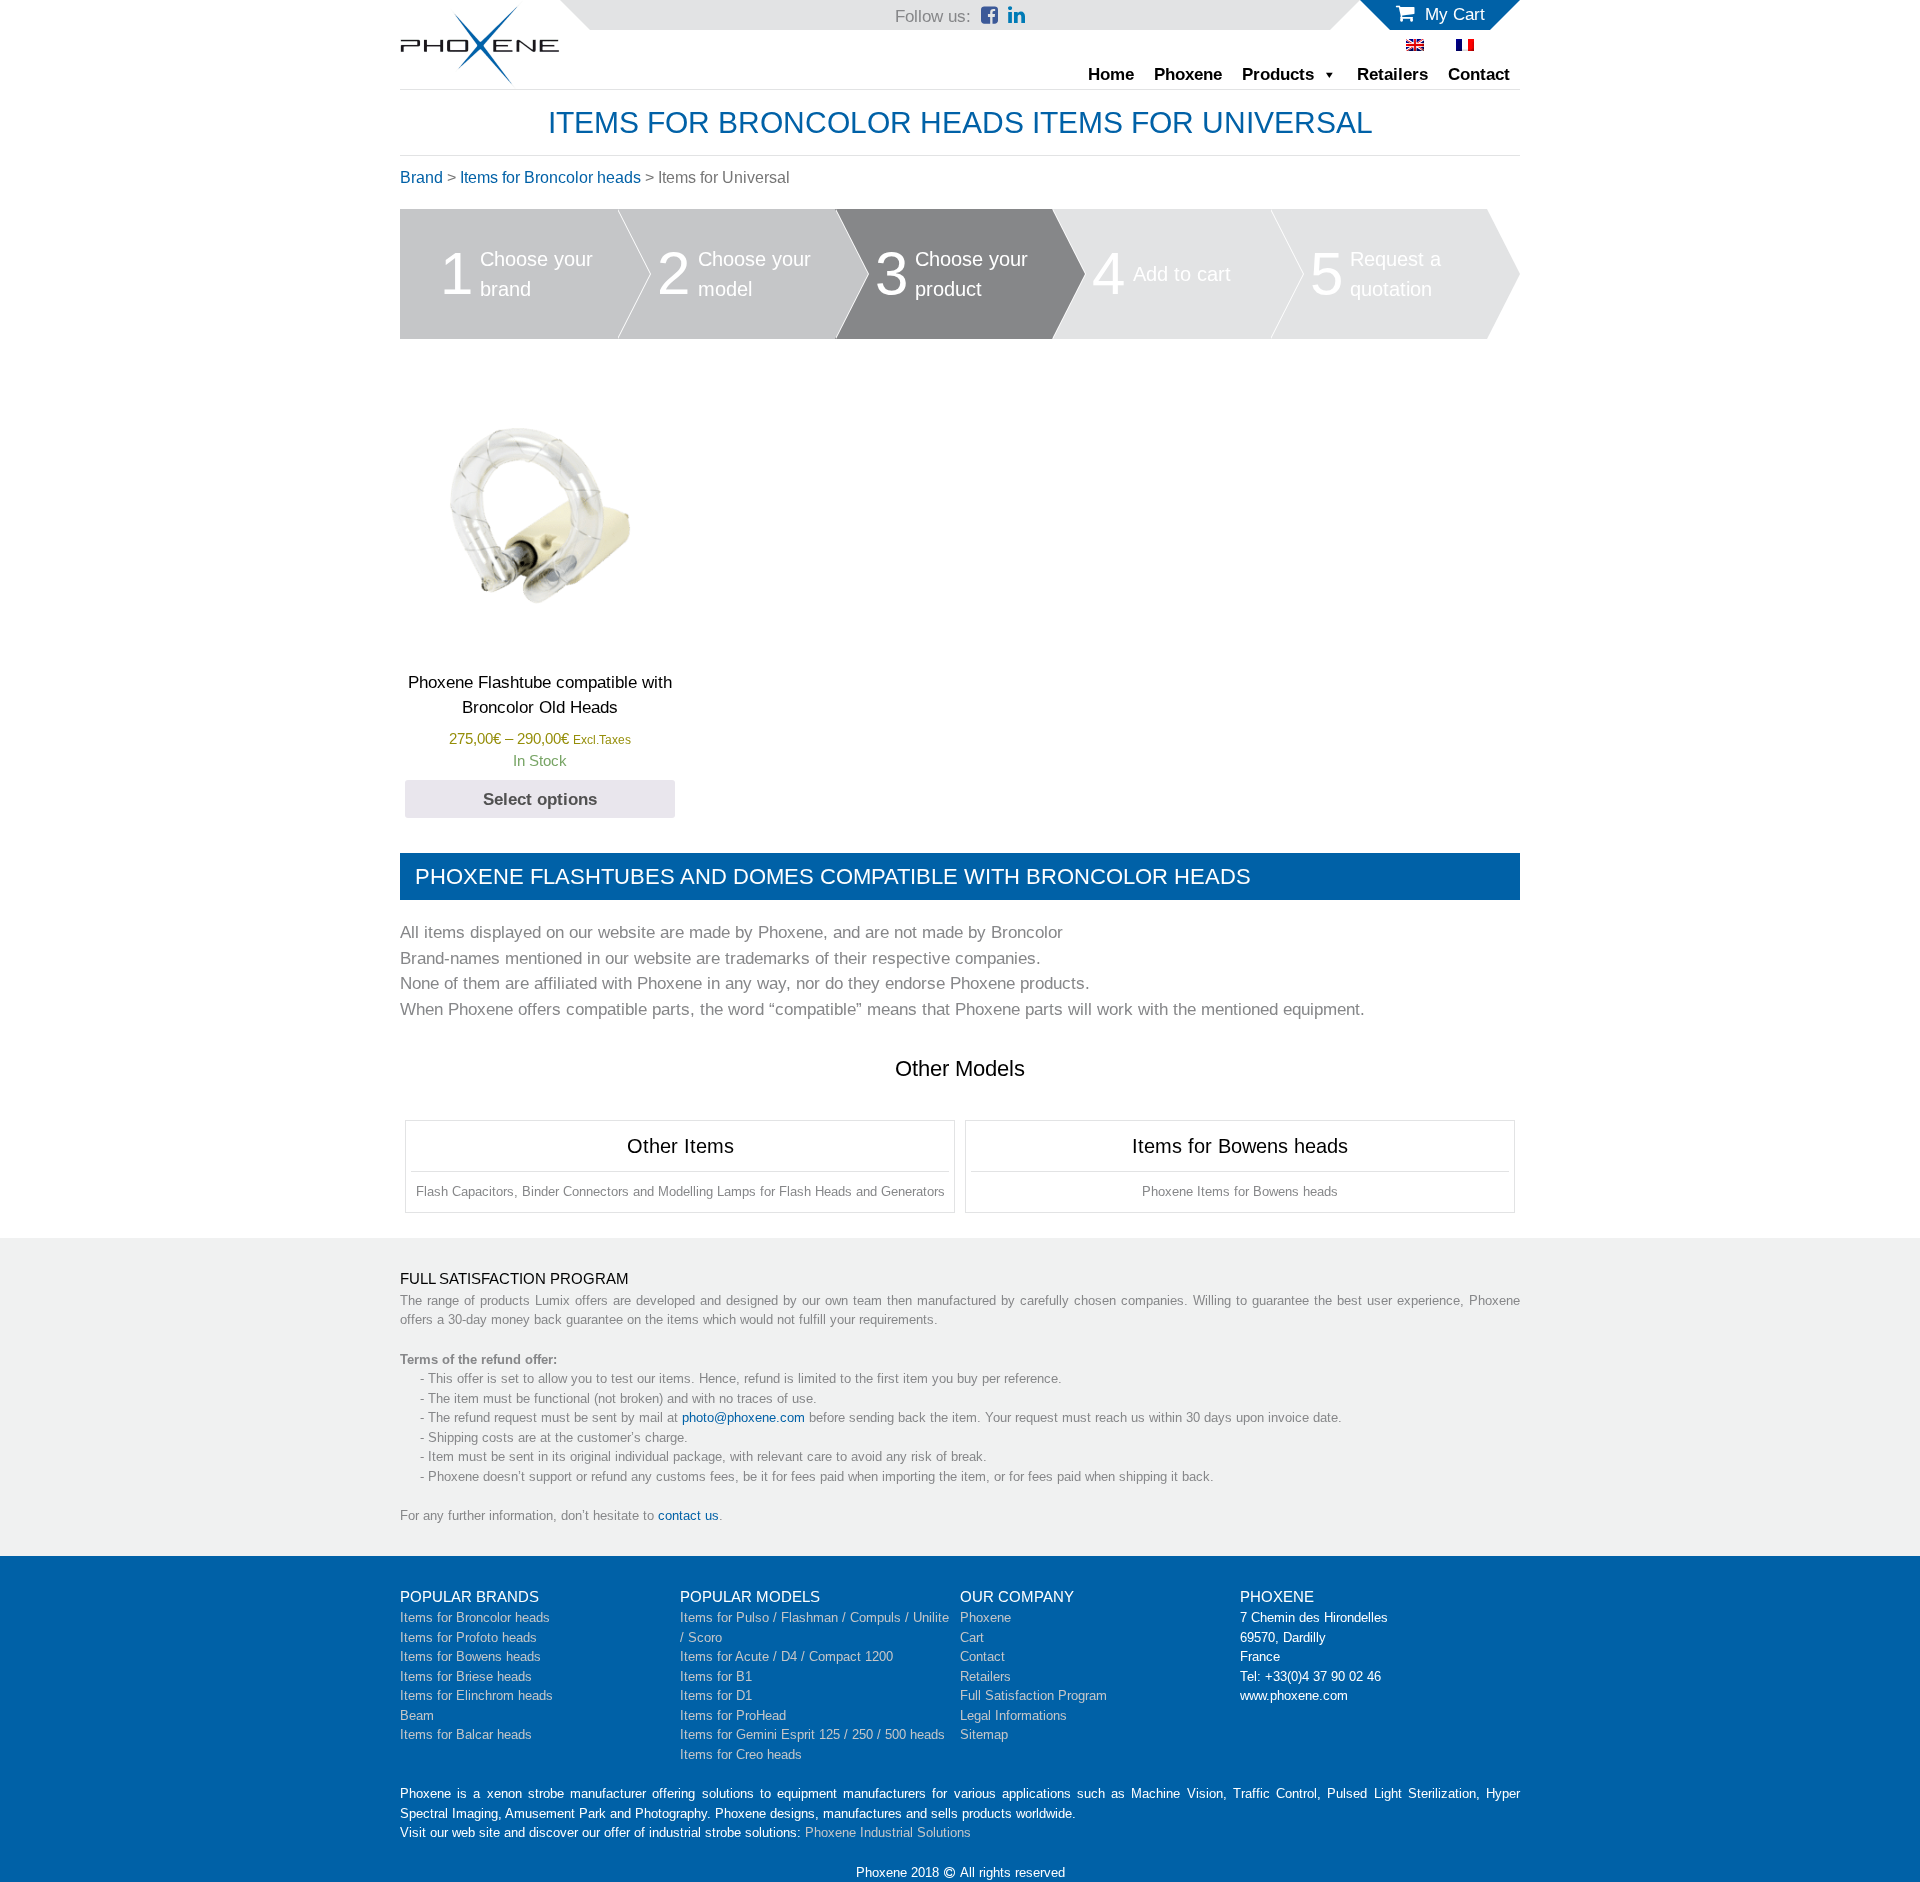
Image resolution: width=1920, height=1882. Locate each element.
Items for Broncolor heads (550, 177)
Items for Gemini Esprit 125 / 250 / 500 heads (812, 1734)
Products (1278, 74)
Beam (417, 1715)
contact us (688, 1515)
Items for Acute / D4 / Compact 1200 (786, 1656)
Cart (972, 1637)
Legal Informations (1013, 1715)
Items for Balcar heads (466, 1734)
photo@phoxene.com (743, 1417)
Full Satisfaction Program (1033, 1695)
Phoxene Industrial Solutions (888, 1832)
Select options (540, 799)
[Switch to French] (1465, 45)
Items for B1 (716, 1676)
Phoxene (1188, 74)
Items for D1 (716, 1695)
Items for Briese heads (466, 1676)
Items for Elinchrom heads (476, 1695)
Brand (421, 177)
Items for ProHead (733, 1715)
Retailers (1392, 74)
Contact (1479, 74)
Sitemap (984, 1734)
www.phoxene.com (1294, 1695)
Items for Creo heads (741, 1754)
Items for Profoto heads (468, 1637)
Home (1111, 74)
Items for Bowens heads (470, 1656)
